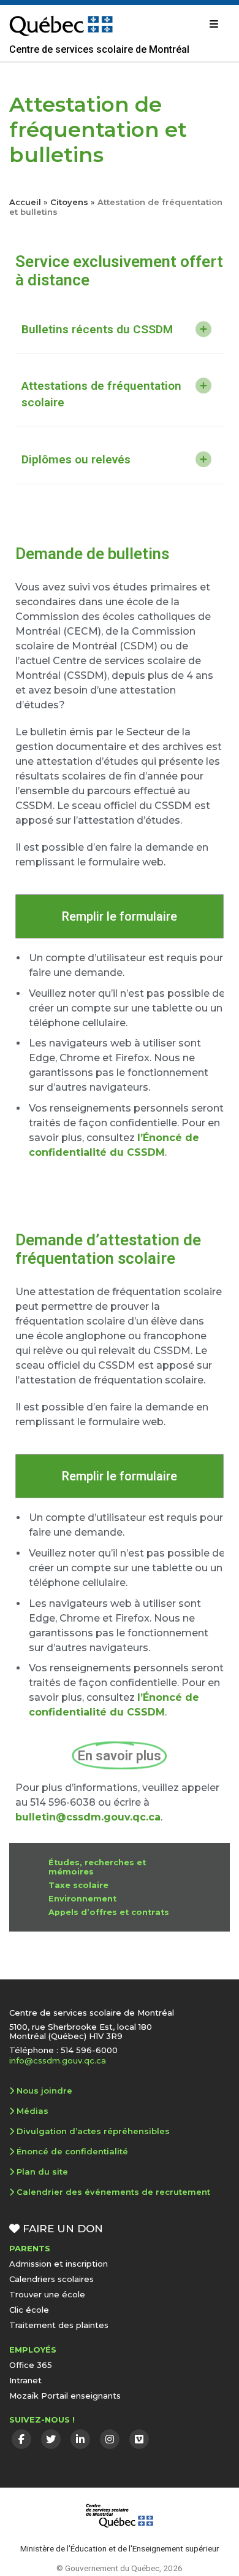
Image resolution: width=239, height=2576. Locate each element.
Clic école (29, 2310)
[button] (120, 330)
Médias (32, 2111)
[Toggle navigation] (214, 24)
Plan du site (42, 2172)
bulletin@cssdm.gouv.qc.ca (88, 1817)
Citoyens (69, 202)
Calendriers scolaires (51, 2279)
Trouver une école (47, 2294)
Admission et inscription (59, 2264)
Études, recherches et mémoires (97, 1867)
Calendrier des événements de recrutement (113, 2192)
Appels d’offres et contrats (109, 1912)
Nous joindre (44, 2091)
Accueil (25, 202)
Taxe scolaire (78, 1885)
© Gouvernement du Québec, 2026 (120, 2568)
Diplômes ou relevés (76, 459)
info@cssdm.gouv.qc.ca (58, 2060)
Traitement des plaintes (59, 2325)
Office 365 (31, 2365)
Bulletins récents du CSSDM (97, 329)
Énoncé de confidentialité (72, 2151)
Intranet (25, 2380)
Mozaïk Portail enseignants (65, 2396)
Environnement (82, 1899)
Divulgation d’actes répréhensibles (93, 2131)
